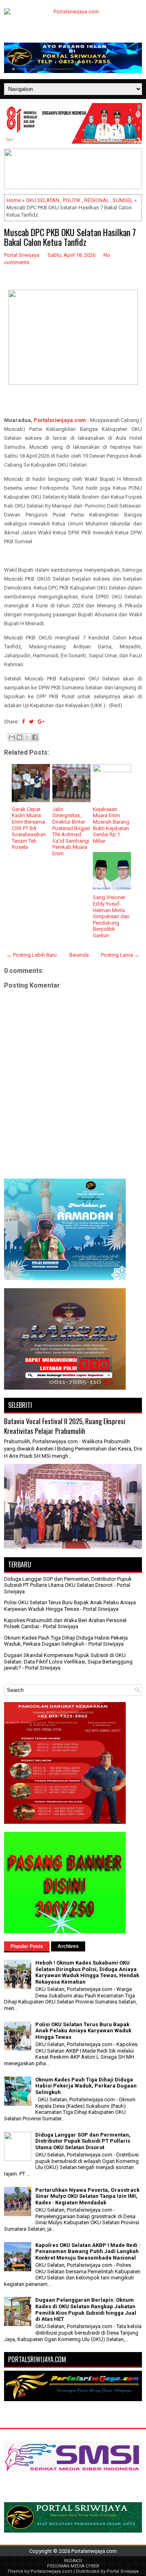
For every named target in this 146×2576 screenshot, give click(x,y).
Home (14, 200)
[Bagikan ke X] (27, 737)
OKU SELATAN (42, 200)
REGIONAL (97, 200)
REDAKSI (73, 2561)
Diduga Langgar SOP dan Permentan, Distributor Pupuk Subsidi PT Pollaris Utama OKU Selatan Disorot (68, 1582)
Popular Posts (27, 1946)
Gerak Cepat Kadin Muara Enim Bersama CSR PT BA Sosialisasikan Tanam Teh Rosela (29, 828)
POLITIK (72, 200)
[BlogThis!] (19, 737)
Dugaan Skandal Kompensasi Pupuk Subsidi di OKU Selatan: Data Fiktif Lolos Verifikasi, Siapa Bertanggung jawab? (68, 1661)
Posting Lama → (120, 955)
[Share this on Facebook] (23, 722)
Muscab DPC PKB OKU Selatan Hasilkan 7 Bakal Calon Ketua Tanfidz (70, 237)
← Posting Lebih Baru (32, 955)
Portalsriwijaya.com (60, 420)
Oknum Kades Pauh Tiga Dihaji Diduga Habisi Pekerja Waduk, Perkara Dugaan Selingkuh (66, 1641)
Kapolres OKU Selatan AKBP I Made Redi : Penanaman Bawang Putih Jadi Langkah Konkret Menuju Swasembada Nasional (88, 2251)
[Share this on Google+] (41, 722)
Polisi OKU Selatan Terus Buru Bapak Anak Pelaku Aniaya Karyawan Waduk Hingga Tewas (70, 1606)
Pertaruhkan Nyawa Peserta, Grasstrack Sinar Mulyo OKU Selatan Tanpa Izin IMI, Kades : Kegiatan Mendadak (87, 2196)
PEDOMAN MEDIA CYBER (73, 2566)
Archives (68, 1946)
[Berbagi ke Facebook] (35, 737)
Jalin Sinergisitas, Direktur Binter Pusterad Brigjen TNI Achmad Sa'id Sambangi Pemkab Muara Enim (71, 831)
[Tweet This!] (31, 722)
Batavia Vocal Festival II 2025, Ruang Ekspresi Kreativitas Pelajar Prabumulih (65, 1426)
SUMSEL (123, 200)
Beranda (79, 955)
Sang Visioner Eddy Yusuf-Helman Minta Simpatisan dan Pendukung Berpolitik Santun (111, 916)
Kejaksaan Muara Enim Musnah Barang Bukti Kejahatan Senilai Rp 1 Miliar (111, 825)
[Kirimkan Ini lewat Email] (12, 737)
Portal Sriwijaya (123, 2571)
